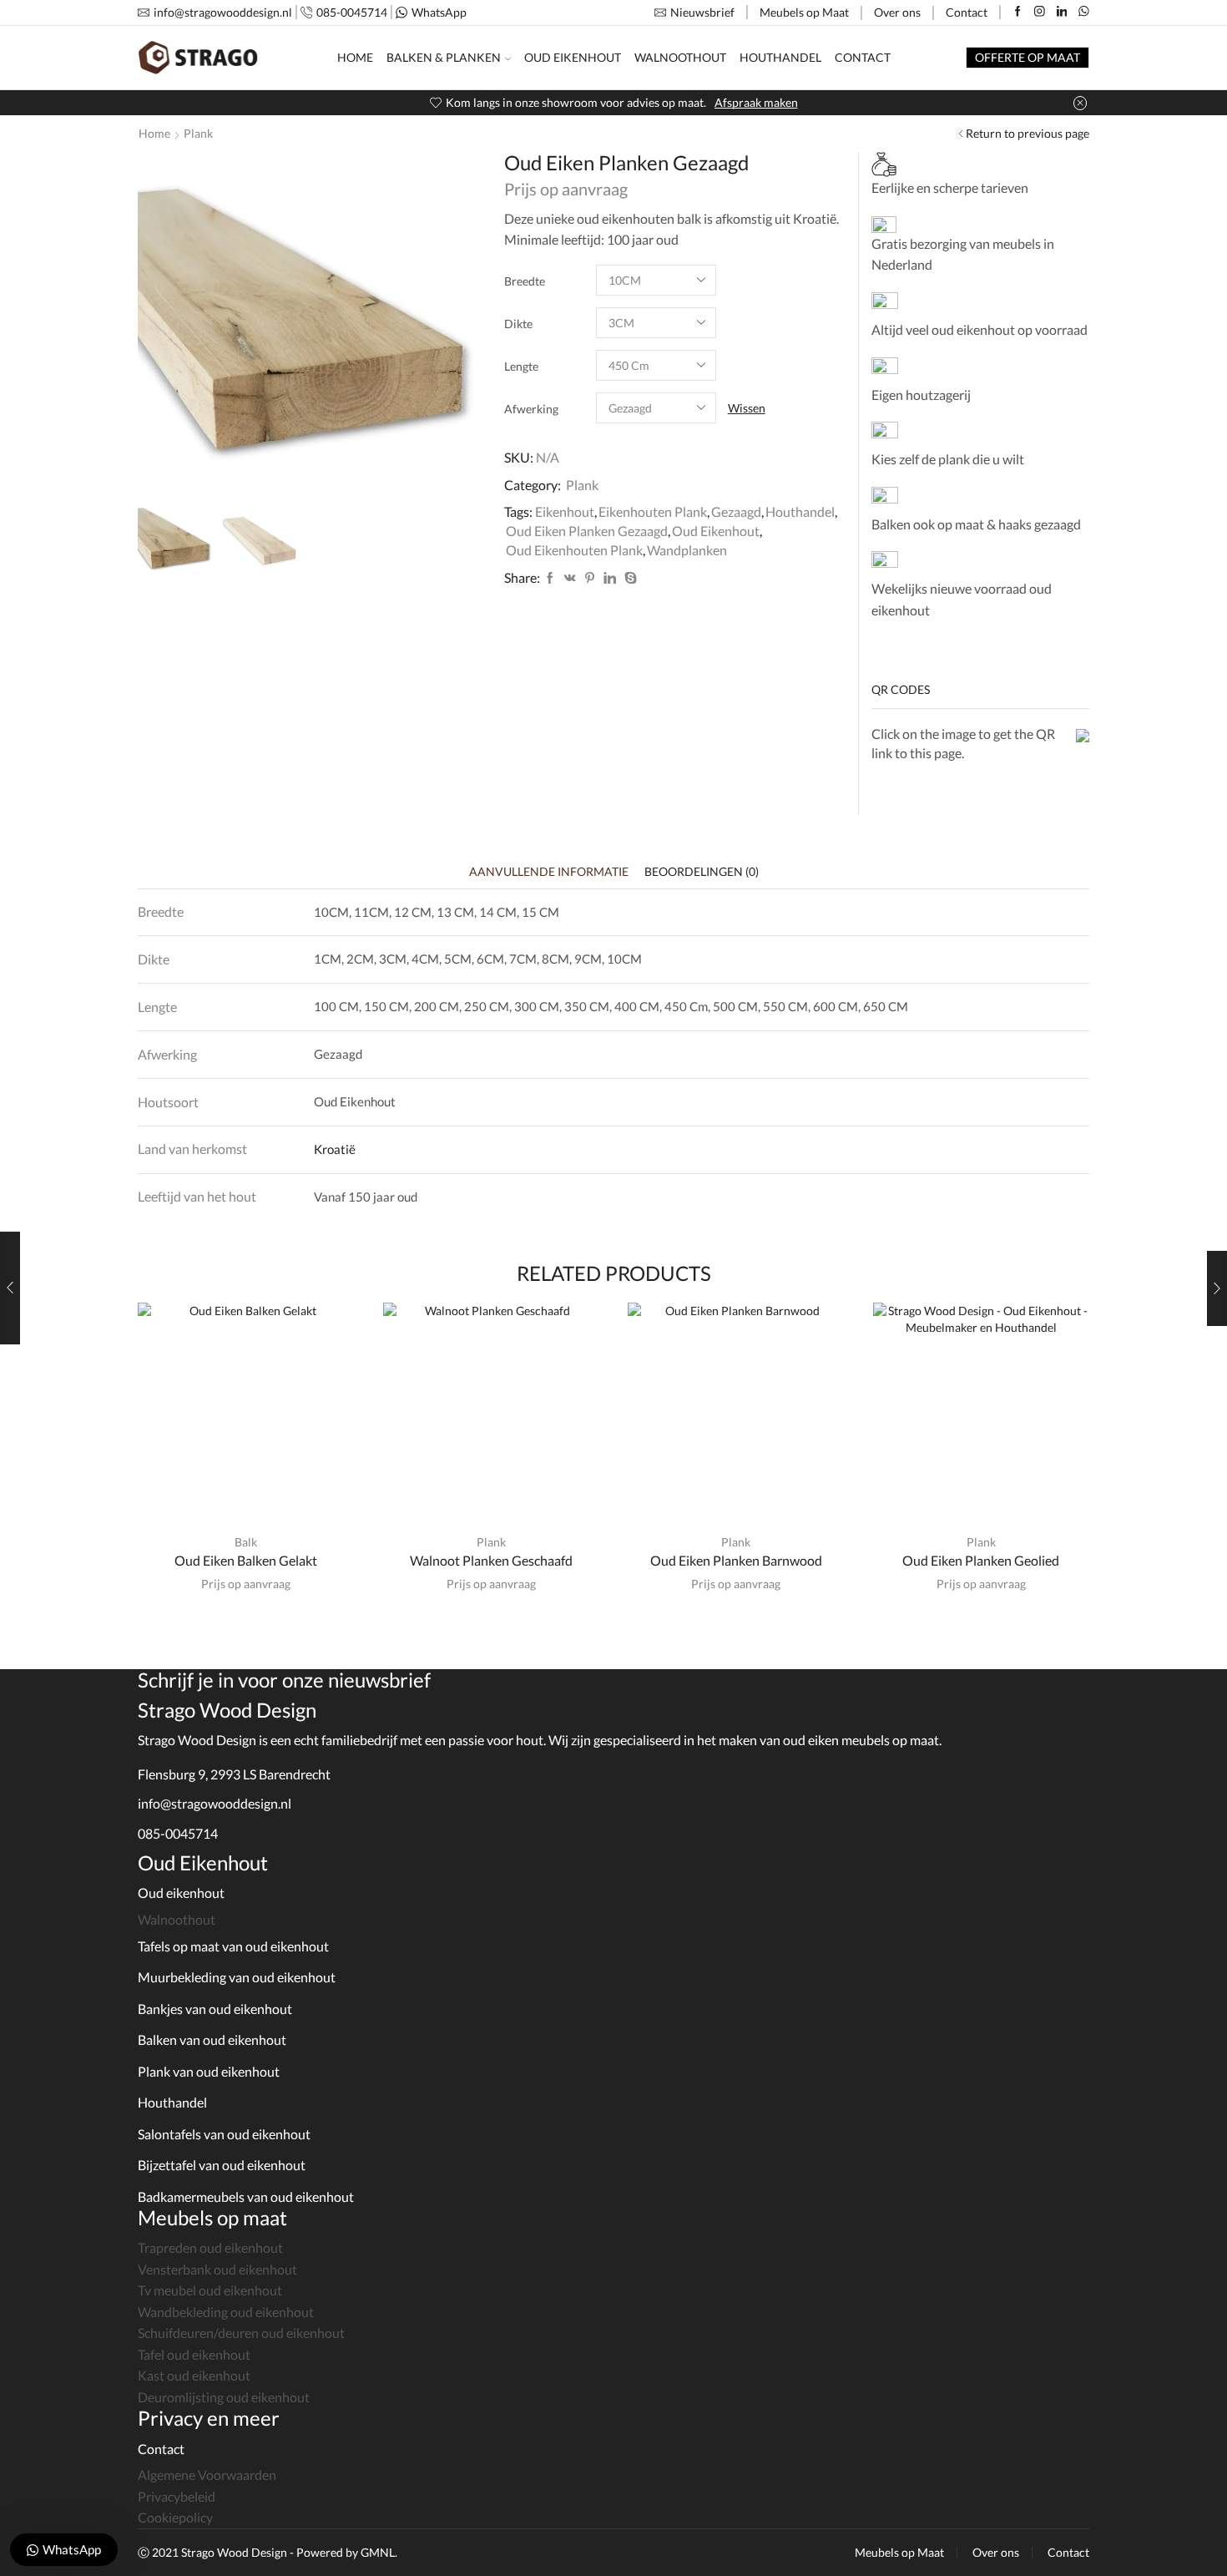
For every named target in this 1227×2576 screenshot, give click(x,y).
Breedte (525, 281)
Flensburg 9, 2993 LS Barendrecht (234, 1774)
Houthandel (780, 57)
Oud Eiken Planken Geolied (981, 1560)
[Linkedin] (1062, 12)
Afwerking (531, 409)
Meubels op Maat (804, 12)
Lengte (521, 366)
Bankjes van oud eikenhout (215, 2009)
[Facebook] (1018, 12)
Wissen (747, 408)
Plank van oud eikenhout (209, 2071)
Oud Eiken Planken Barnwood (736, 1560)
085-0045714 (178, 1833)
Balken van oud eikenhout (212, 2040)
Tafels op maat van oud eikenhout (233, 1946)
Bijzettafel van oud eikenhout (222, 2165)
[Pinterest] (590, 578)
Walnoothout (680, 57)
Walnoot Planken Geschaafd (491, 1560)
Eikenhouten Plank (653, 511)
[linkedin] (610, 578)
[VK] (570, 578)
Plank (198, 133)
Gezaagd (736, 511)
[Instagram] (1040, 12)
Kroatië (335, 1149)
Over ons (897, 12)
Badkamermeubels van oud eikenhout (246, 2196)
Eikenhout (565, 511)
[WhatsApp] (1084, 12)
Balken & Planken (444, 57)
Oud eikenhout (181, 1893)
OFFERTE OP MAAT (1028, 57)
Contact (967, 12)
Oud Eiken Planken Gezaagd (587, 531)
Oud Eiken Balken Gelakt (246, 1560)
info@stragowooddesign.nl (215, 1803)
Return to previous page (1028, 133)
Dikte (518, 324)
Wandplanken (687, 550)
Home (355, 57)
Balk (246, 1542)
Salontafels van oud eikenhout (224, 2134)
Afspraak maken (756, 102)
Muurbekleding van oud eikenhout (237, 1977)
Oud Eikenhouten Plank (574, 550)
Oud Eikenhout (573, 57)
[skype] (629, 578)
